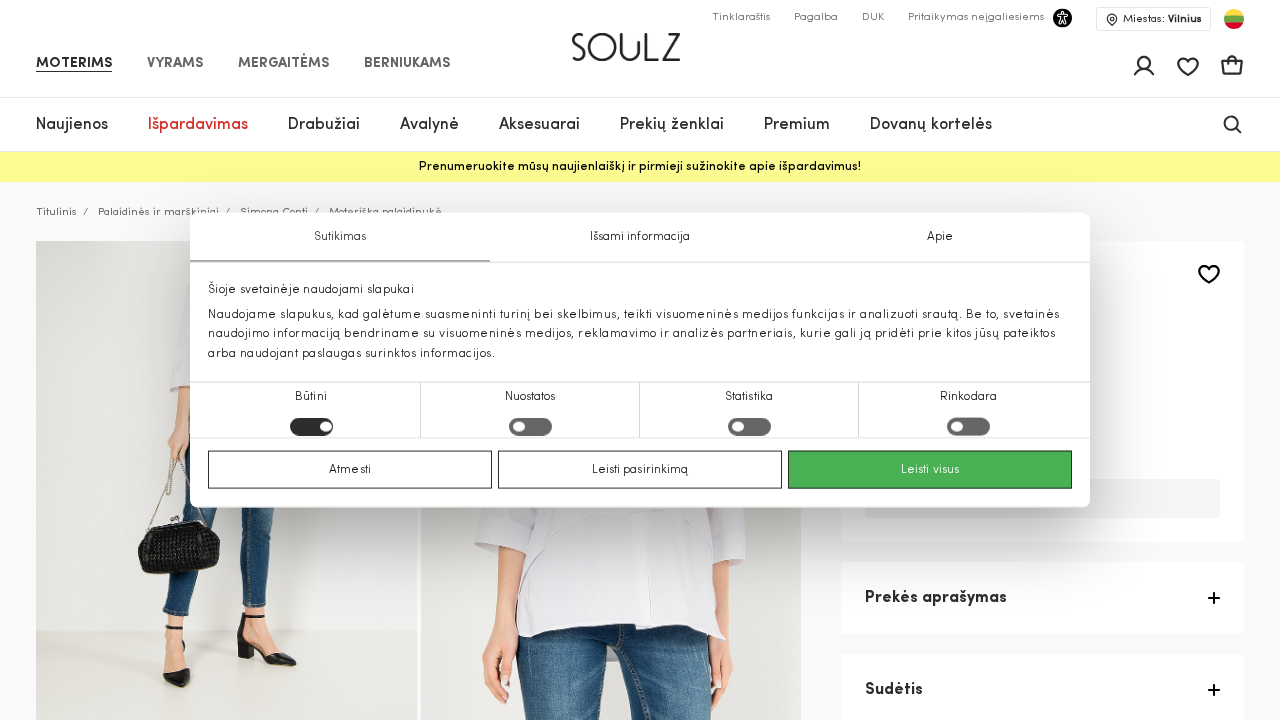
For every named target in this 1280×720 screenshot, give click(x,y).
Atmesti (350, 469)
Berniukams (407, 64)
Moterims (74, 64)
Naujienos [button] (72, 125)
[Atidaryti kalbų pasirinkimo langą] (1234, 19)
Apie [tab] (940, 237)
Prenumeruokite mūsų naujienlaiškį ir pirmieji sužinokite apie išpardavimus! (640, 167)
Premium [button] (797, 125)
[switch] (530, 426)
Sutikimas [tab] (340, 237)
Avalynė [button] (429, 125)
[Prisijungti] (1144, 66)
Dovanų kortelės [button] (931, 125)
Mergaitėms (283, 64)
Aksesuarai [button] (539, 125)
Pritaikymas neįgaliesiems (976, 17)
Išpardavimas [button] (198, 125)
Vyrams (175, 64)
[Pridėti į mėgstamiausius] (1209, 274)
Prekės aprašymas (936, 598)
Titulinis (56, 212)
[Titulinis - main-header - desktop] (640, 38)
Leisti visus (930, 469)
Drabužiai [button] (324, 125)
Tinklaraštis (741, 17)
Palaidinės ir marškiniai (158, 212)
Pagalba (816, 17)
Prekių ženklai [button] (672, 125)
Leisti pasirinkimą (640, 469)
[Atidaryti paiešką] (1232, 124)
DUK (873, 17)
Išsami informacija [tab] (640, 237)
